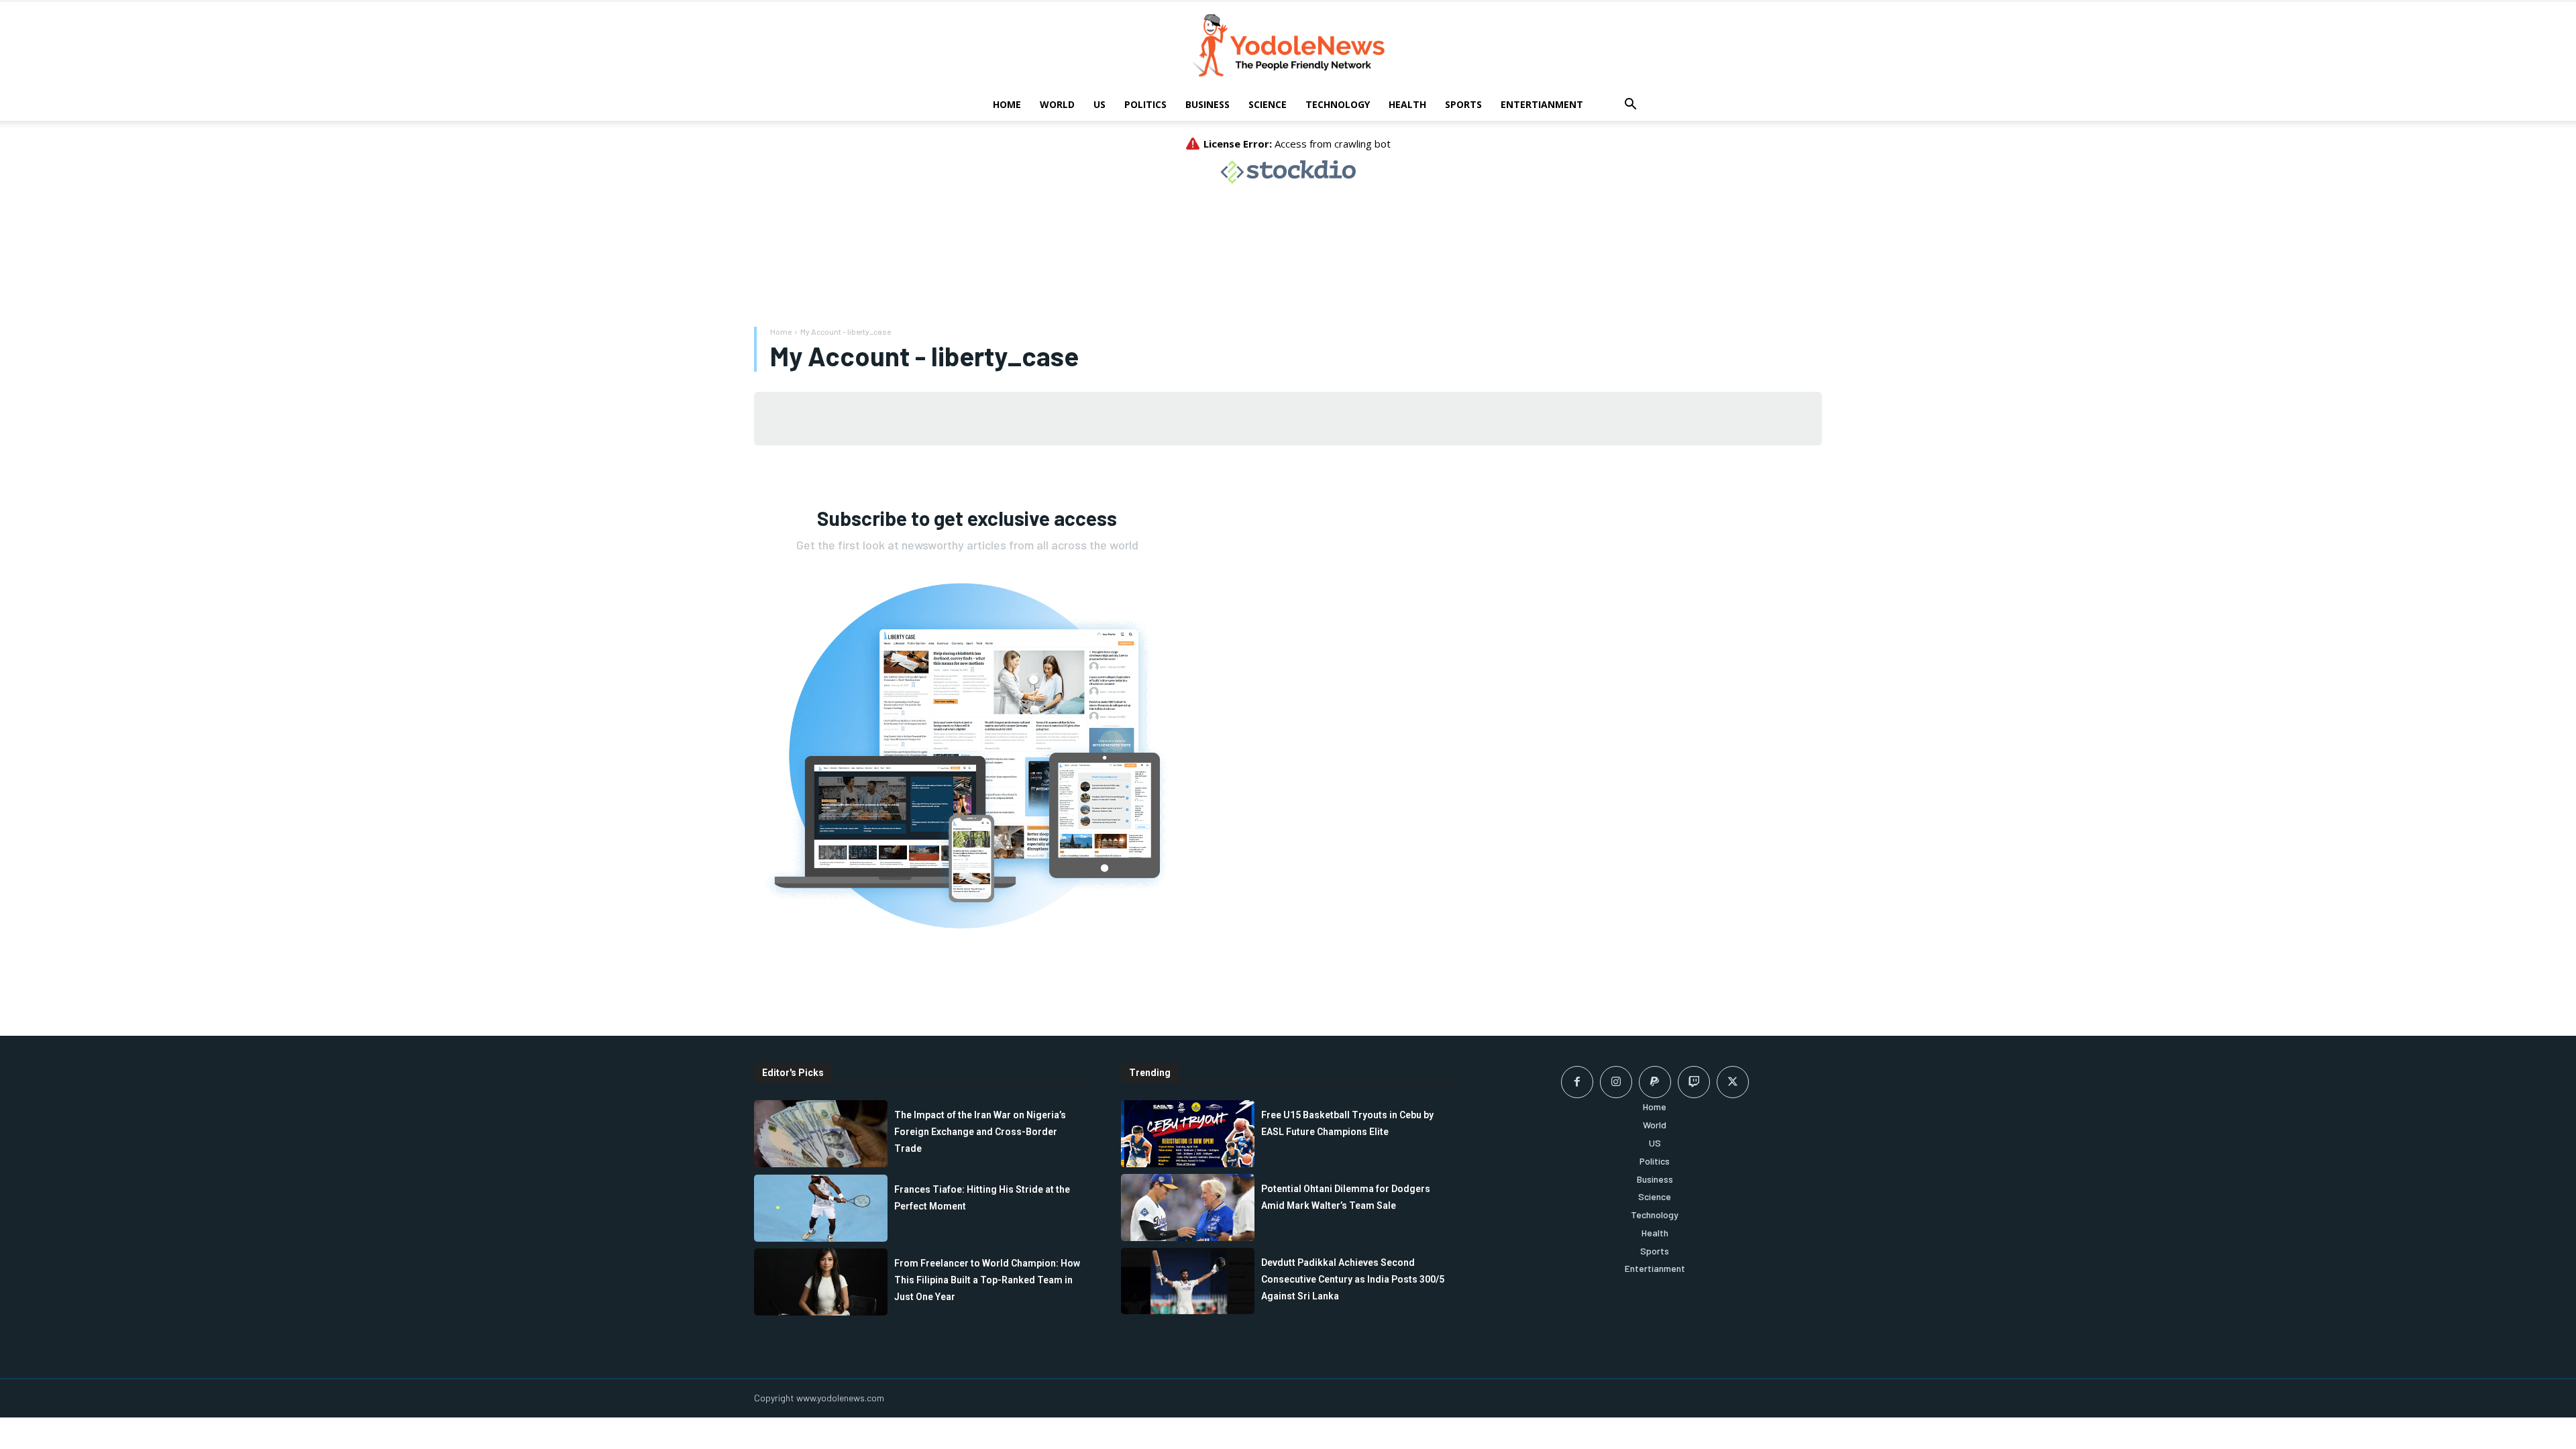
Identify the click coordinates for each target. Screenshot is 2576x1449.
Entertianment (1542, 104)
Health (1407, 104)
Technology (1338, 104)
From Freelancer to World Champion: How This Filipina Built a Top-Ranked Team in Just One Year (987, 1280)
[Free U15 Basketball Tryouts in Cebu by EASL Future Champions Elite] (1188, 1134)
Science (1268, 104)
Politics (1145, 104)
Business (1207, 104)
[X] (1733, 1082)
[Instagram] (1616, 1082)
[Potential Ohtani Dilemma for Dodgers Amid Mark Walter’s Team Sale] (1188, 1207)
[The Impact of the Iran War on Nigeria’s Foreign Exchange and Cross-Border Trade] (821, 1134)
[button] (1630, 106)
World (1057, 104)
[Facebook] (1577, 1082)
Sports (1463, 104)
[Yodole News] (1288, 46)
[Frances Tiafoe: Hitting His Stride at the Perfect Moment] (821, 1208)
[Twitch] (1694, 1082)
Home (1007, 104)
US (1099, 104)
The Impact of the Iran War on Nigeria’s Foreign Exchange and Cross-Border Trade (980, 1132)
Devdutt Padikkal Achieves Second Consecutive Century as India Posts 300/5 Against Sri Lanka (1353, 1279)
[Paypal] (1655, 1082)
